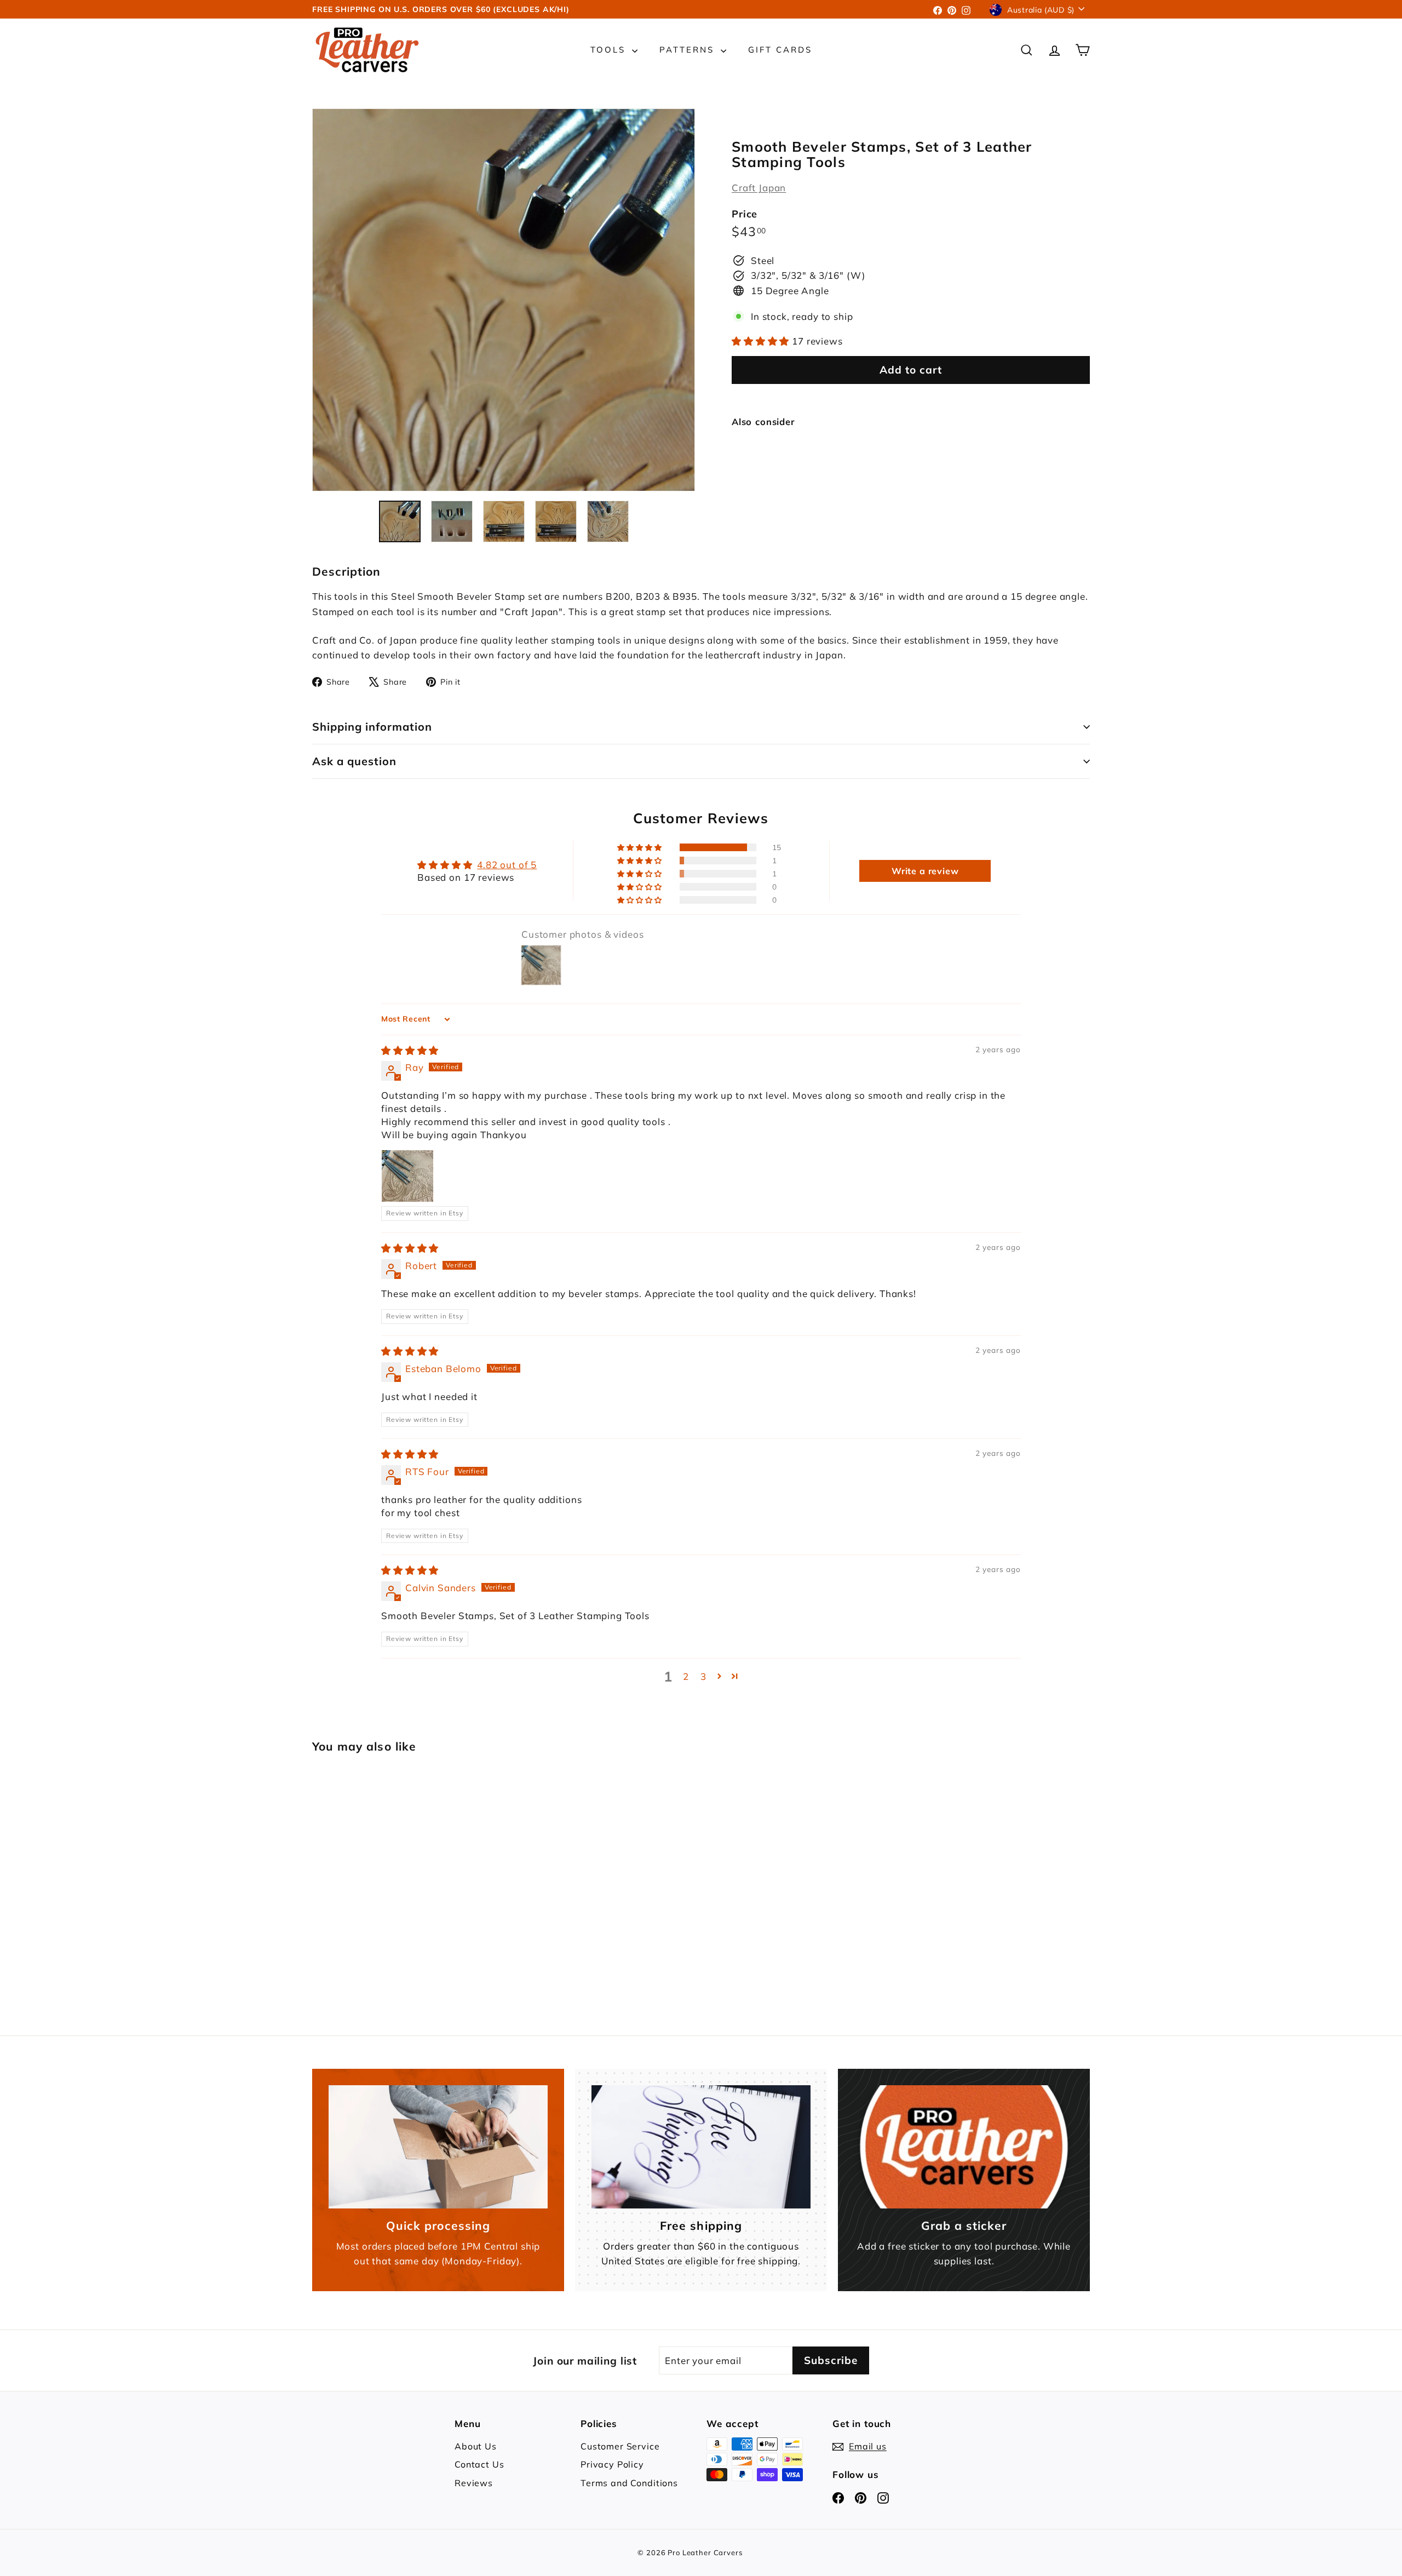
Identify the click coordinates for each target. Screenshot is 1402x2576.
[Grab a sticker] (964, 2147)
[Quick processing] (438, 2147)
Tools (610, 50)
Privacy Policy (612, 2464)
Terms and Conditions (629, 2483)
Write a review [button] (925, 871)
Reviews (474, 2483)
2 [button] (686, 1676)
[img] (410, 1050)
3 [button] (703, 1676)
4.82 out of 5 (507, 865)
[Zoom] (504, 300)
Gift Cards (780, 50)
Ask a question (354, 761)
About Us (476, 2446)
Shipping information (372, 727)
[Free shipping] (701, 2147)
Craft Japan (759, 188)
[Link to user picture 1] (407, 1176)
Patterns (689, 50)
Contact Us (479, 2464)
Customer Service (620, 2446)
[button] (762, 341)
